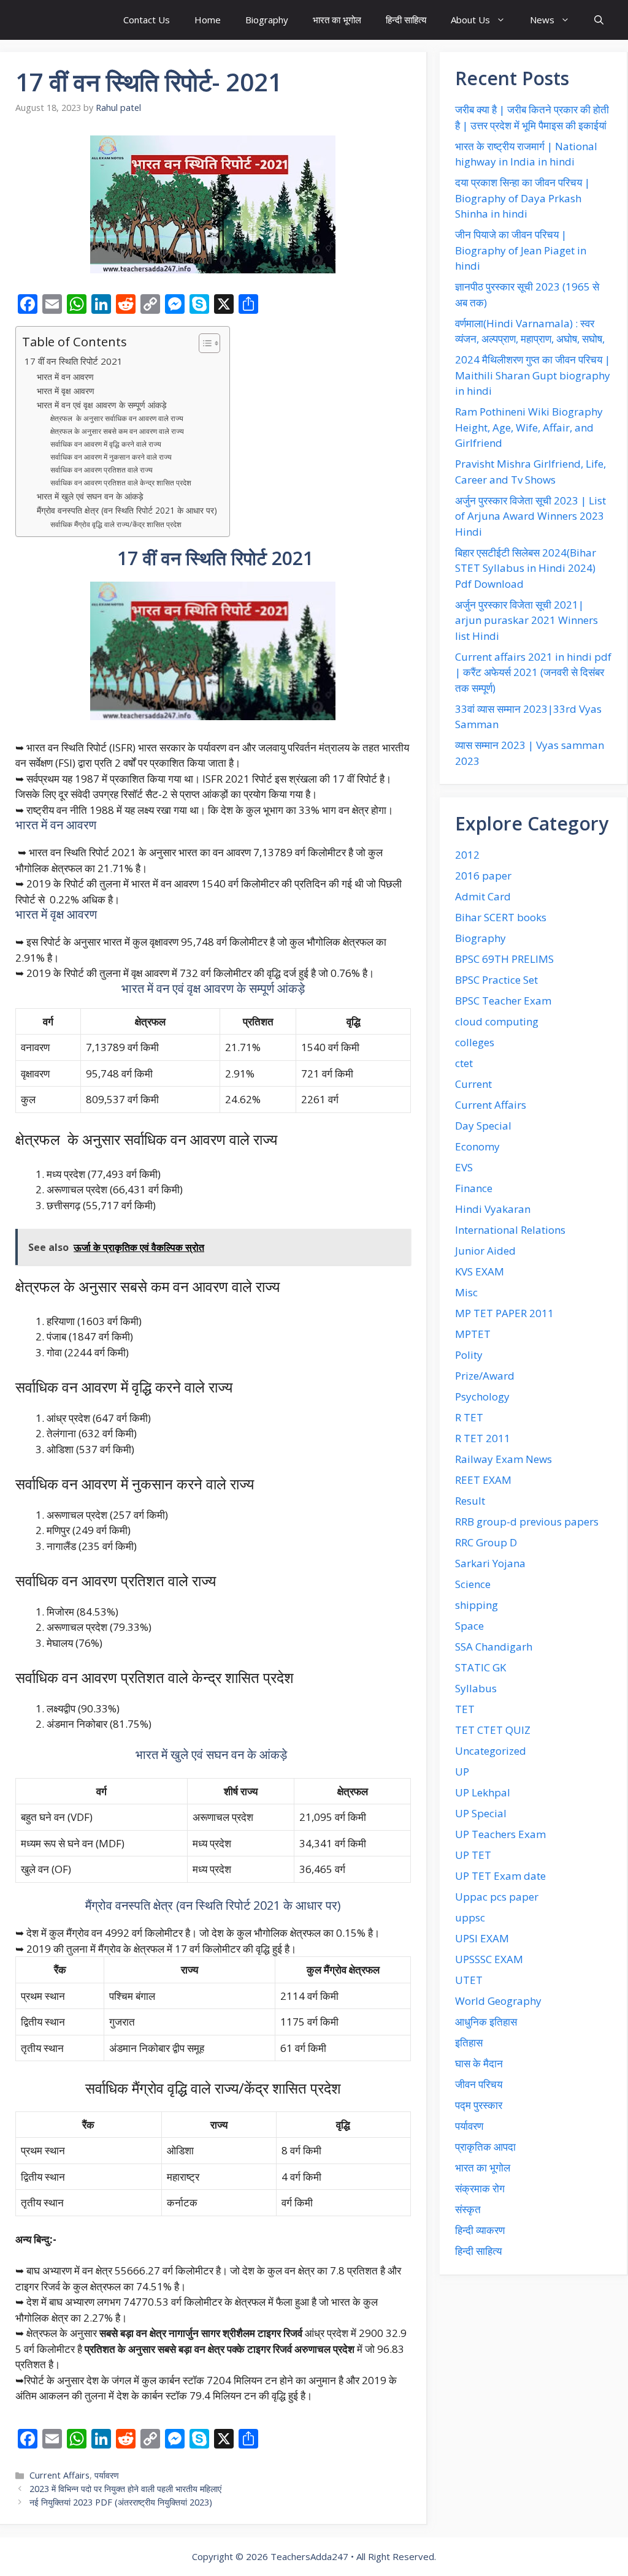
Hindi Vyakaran (493, 1209)
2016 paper (483, 876)
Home (208, 20)
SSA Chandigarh (494, 1647)
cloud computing (497, 1021)
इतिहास (469, 2042)
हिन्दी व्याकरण (480, 2230)
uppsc (470, 1917)
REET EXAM (483, 1480)
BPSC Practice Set (496, 980)
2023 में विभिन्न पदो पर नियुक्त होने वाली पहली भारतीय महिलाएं (125, 2489)
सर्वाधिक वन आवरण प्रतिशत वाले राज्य (102, 470)
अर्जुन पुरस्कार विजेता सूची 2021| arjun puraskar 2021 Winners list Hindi (527, 620)
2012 (467, 855)
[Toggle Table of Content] (203, 343)
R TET (469, 1417)
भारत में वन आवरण (65, 377)
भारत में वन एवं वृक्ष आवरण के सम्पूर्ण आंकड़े (102, 405)
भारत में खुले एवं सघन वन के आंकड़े (91, 496)
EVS (464, 1167)
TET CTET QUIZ (493, 1730)
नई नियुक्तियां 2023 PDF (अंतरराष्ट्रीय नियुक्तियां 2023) (121, 2502)
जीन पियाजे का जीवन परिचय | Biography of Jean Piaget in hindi (521, 250)
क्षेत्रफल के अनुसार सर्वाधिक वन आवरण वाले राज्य (117, 418)
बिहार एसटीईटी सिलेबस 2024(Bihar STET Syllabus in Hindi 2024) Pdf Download (526, 568)
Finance (474, 1188)
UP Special (481, 1813)
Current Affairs (59, 2475)
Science (473, 1584)
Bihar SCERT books (501, 917)
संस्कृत (468, 2209)
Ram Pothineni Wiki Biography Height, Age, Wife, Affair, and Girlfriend (529, 427)
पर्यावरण (107, 2475)
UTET (469, 1980)
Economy (477, 1146)
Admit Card (483, 896)
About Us (470, 20)
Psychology (482, 1396)
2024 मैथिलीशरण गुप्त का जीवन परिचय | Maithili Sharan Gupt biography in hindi (533, 375)
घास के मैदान (479, 2063)
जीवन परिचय (479, 2084)
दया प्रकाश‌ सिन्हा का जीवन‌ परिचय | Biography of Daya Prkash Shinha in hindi (523, 198)
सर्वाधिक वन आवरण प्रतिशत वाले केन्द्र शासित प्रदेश (122, 483)
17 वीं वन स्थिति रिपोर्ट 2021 (72, 361)
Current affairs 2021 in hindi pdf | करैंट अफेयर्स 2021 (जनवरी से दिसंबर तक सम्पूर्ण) (533, 672)
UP (462, 1772)
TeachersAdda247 (309, 2556)
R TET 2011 (483, 1438)
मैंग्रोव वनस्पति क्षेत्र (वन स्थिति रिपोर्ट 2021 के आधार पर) (127, 510)
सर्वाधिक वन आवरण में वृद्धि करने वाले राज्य (106, 444)
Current (473, 1084)
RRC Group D (486, 1542)
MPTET (473, 1334)
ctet (464, 1063)
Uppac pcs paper (497, 1897)
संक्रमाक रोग (480, 2188)
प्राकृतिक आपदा (485, 2147)
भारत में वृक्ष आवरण (67, 391)
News (542, 20)
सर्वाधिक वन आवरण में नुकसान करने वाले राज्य (111, 457)
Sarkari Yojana (490, 1563)
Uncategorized (491, 1751)
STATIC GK (481, 1667)
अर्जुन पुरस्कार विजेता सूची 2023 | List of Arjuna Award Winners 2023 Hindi (530, 516)
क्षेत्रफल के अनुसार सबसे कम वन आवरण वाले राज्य (117, 431)
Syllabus (476, 1688)
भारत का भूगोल (337, 20)
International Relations (510, 1230)
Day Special (483, 1126)
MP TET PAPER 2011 (504, 1313)
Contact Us (147, 20)
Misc (466, 1292)
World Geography (498, 2001)
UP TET (473, 1855)
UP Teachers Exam (500, 1834)
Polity (469, 1355)
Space (469, 1626)
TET (465, 1709)
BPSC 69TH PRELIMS (504, 959)
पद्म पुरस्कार (479, 2105)
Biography (267, 20)
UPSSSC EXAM (489, 1959)
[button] (599, 20)
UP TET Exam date (500, 1876)
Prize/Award (485, 1376)
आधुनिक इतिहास (486, 2022)
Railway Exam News (504, 1459)
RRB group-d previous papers (527, 1522)
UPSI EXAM (482, 1938)
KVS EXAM (480, 1271)
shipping (477, 1605)
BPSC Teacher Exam (503, 1001)
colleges (475, 1042)
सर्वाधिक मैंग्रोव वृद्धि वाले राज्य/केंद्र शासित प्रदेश (116, 524)
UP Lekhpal (483, 1792)
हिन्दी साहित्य (406, 20)
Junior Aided (485, 1251)
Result (470, 1501)
